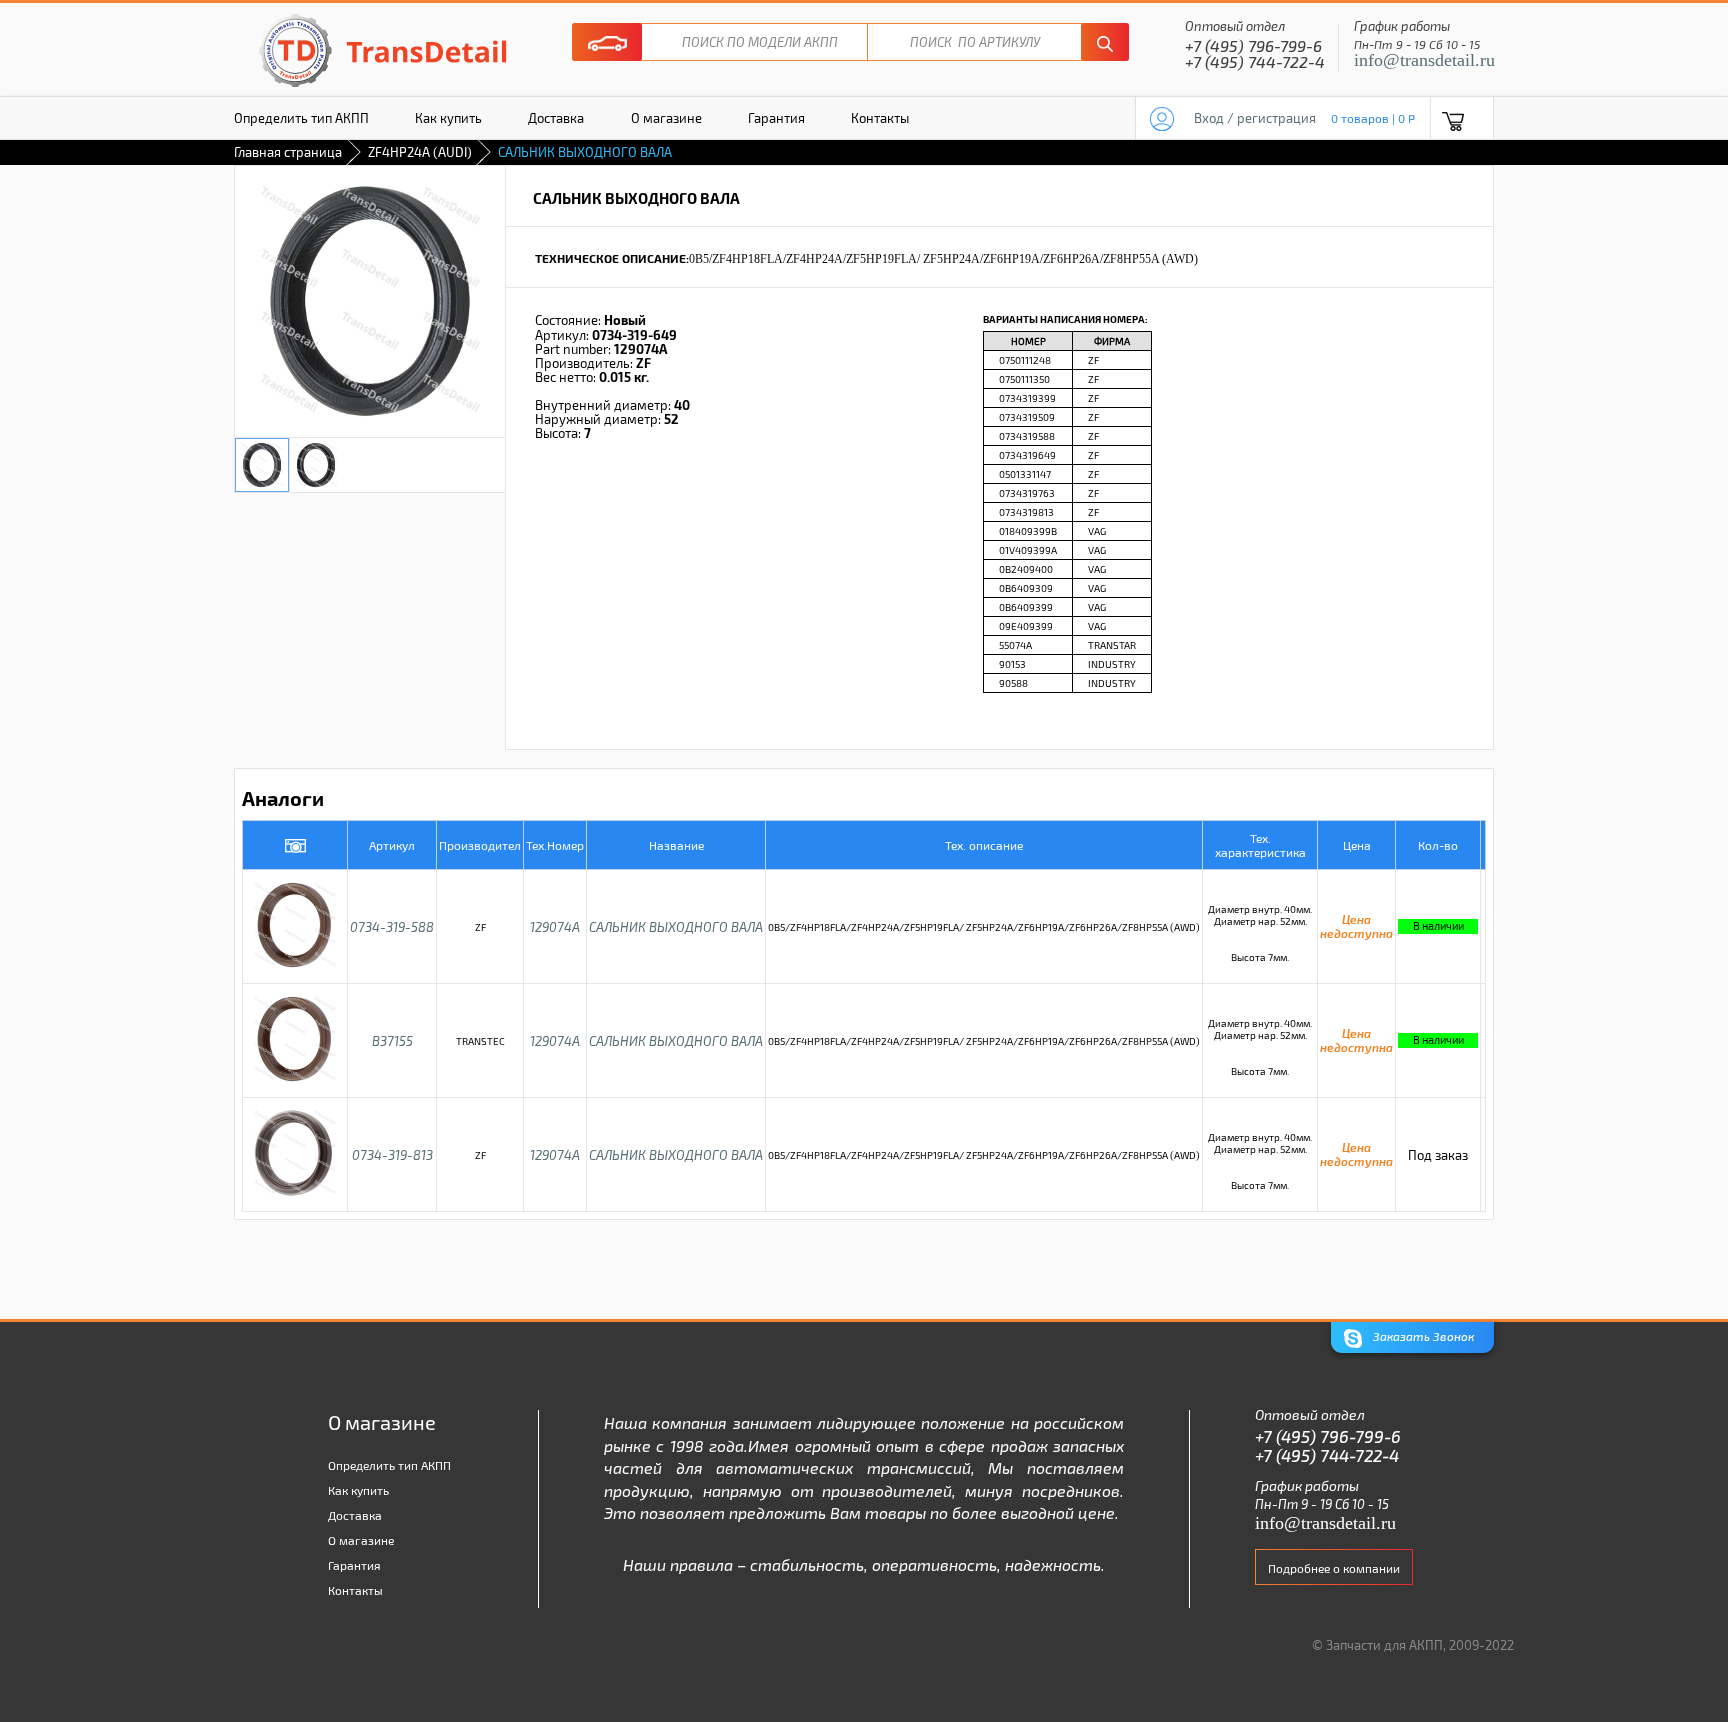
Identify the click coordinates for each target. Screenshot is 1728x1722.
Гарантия (776, 118)
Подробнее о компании (1334, 1568)
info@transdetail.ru (1424, 60)
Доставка (556, 118)
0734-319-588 (392, 927)
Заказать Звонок (1422, 1337)
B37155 (392, 1041)
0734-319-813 (392, 1155)
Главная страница (288, 152)
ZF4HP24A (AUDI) (420, 152)
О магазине (666, 118)
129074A (555, 927)
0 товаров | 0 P (1373, 118)
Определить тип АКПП (301, 118)
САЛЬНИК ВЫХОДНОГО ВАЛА (676, 927)
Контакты (880, 118)
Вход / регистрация (1255, 118)
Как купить (448, 118)
